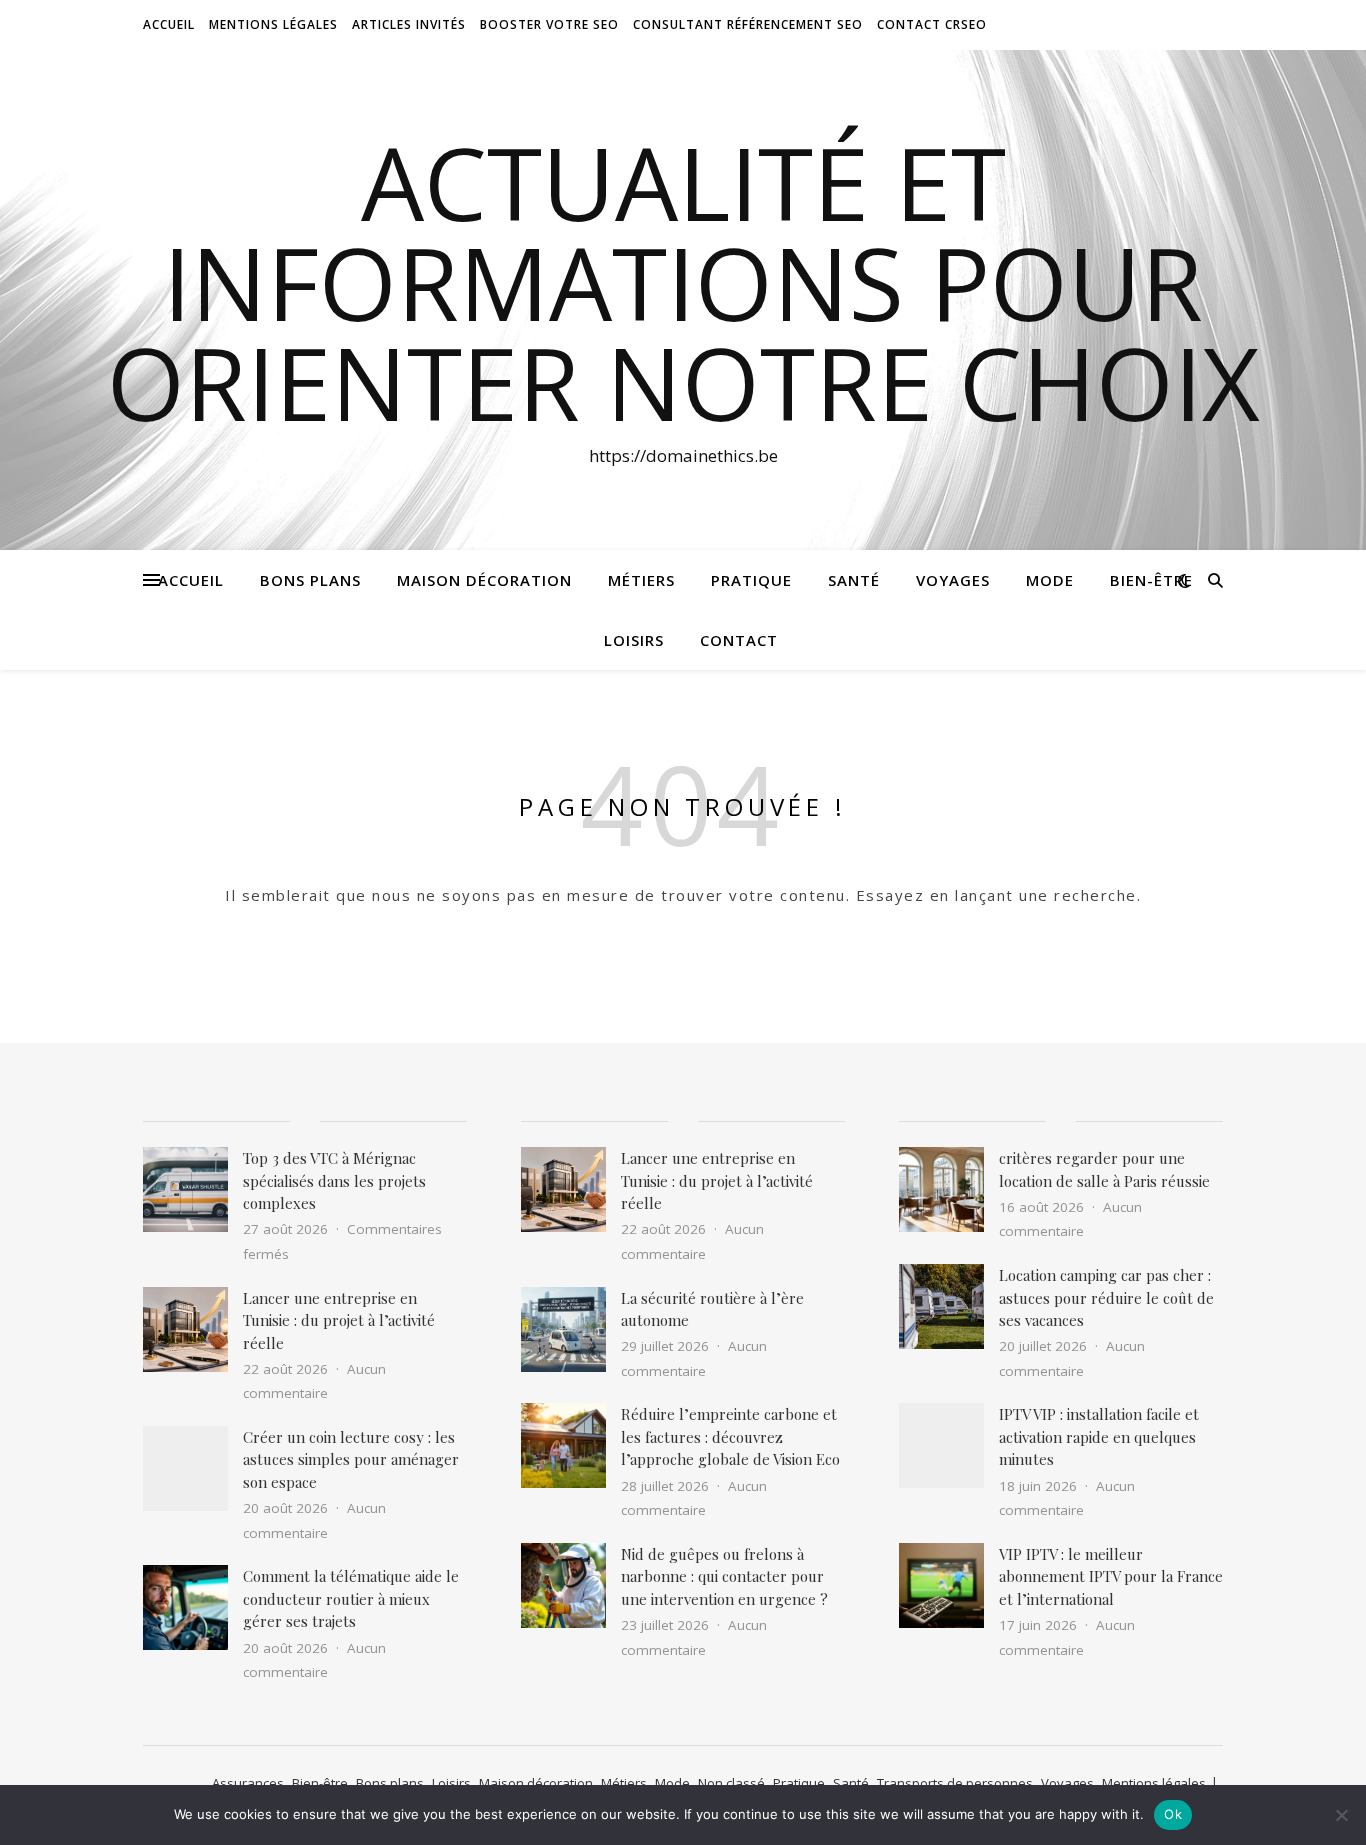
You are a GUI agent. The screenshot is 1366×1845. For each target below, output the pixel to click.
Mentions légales (1154, 1783)
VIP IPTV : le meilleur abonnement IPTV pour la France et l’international (1111, 1576)
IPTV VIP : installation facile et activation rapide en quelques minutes (1099, 1436)
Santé (854, 580)
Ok (1173, 1814)
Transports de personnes (955, 1783)
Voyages (953, 580)
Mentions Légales (273, 24)
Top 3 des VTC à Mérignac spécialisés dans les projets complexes (334, 1180)
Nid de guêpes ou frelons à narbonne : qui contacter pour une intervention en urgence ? (724, 1576)
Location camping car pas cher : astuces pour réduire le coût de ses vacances (1106, 1297)
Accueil (169, 24)
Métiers (641, 580)
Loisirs (634, 640)
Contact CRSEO (932, 24)
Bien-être (1151, 580)
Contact (739, 640)
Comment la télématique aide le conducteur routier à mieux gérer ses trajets (351, 1598)
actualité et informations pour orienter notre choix (683, 282)
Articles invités (409, 24)
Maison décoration (484, 580)
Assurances (248, 1783)
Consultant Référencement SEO (748, 24)
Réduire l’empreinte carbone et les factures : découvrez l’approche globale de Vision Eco (730, 1436)
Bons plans (310, 580)
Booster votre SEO (549, 24)
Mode (1050, 580)
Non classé (731, 1783)
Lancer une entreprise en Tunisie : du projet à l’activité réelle (339, 1320)
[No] (1341, 1815)
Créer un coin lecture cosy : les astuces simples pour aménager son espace (351, 1459)
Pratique (751, 580)
